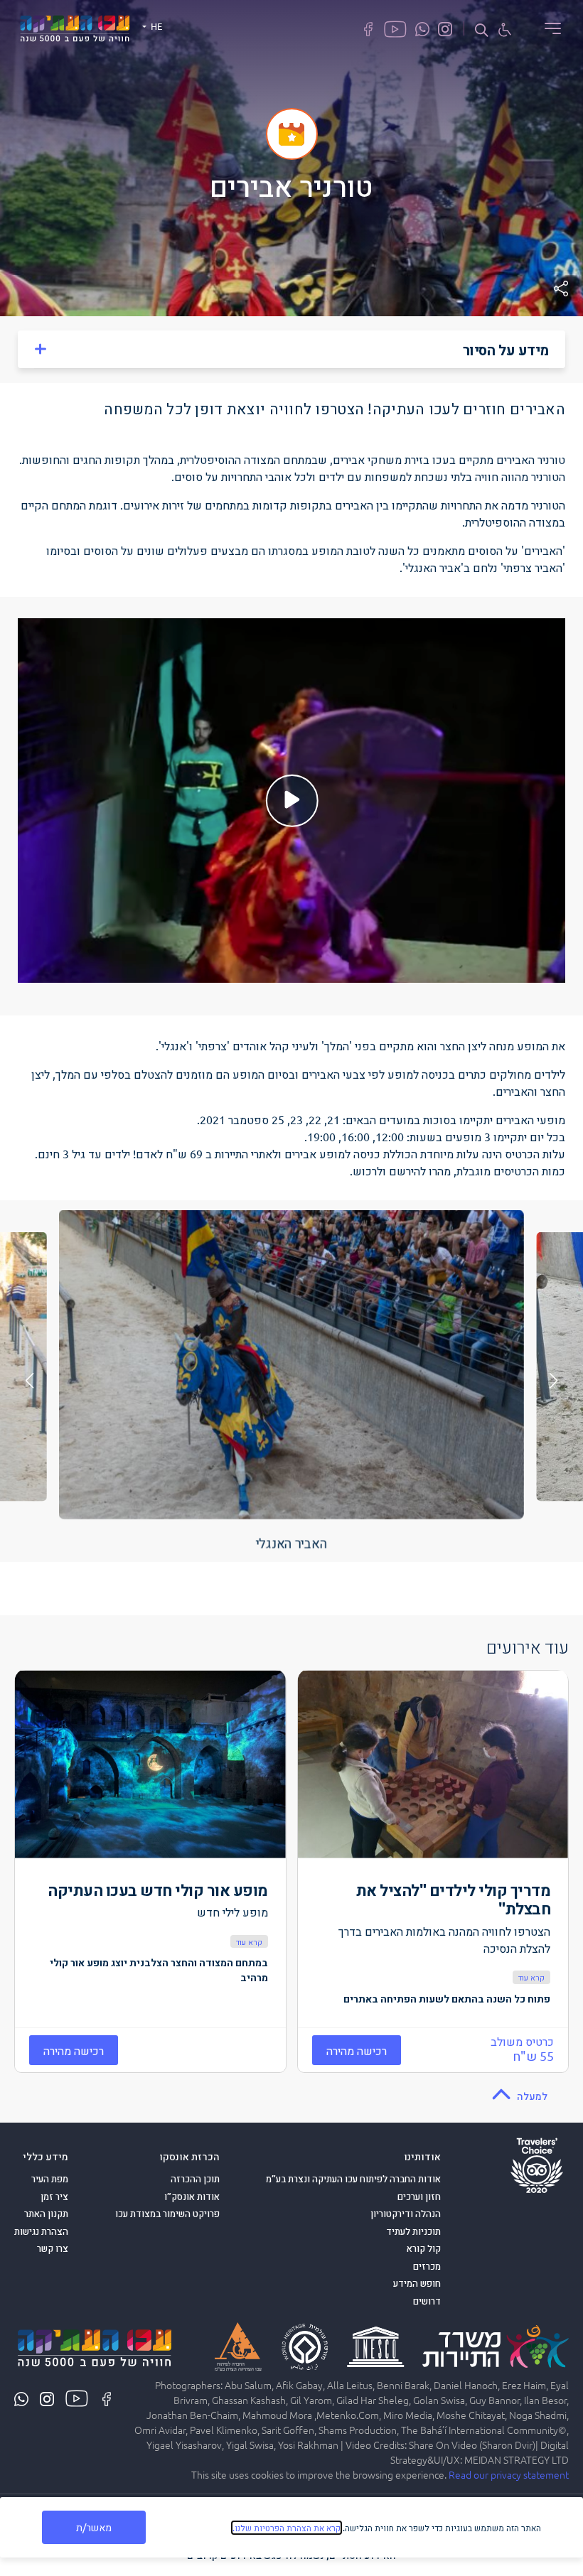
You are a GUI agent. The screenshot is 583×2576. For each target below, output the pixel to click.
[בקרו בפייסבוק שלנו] (368, 28)
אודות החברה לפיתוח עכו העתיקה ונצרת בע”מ (353, 2179)
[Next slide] (30, 1381)
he (155, 26)
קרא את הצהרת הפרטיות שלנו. (287, 2528)
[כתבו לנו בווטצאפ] (422, 28)
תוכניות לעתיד (413, 2231)
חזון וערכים (419, 2197)
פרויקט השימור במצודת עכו (167, 2214)
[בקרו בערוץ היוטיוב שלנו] (395, 28)
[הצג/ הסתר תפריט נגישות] (505, 29)
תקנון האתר (46, 2214)
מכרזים (427, 2266)
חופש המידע (417, 2283)
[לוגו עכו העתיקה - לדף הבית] (75, 26)
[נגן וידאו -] (291, 801)
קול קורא (424, 2248)
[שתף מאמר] (561, 289)
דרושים (427, 2301)
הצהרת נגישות (41, 2231)
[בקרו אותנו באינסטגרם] (445, 28)
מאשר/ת (94, 2527)
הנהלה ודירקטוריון (406, 2214)
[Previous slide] (554, 1381)
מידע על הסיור (506, 350)
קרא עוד (531, 1977)
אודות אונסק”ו (192, 2197)
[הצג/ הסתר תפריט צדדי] (548, 28)
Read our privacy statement (509, 2474)
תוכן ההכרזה (195, 2179)
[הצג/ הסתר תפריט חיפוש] (481, 29)
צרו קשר (53, 2248)
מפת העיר (50, 2179)
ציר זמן (54, 2197)
